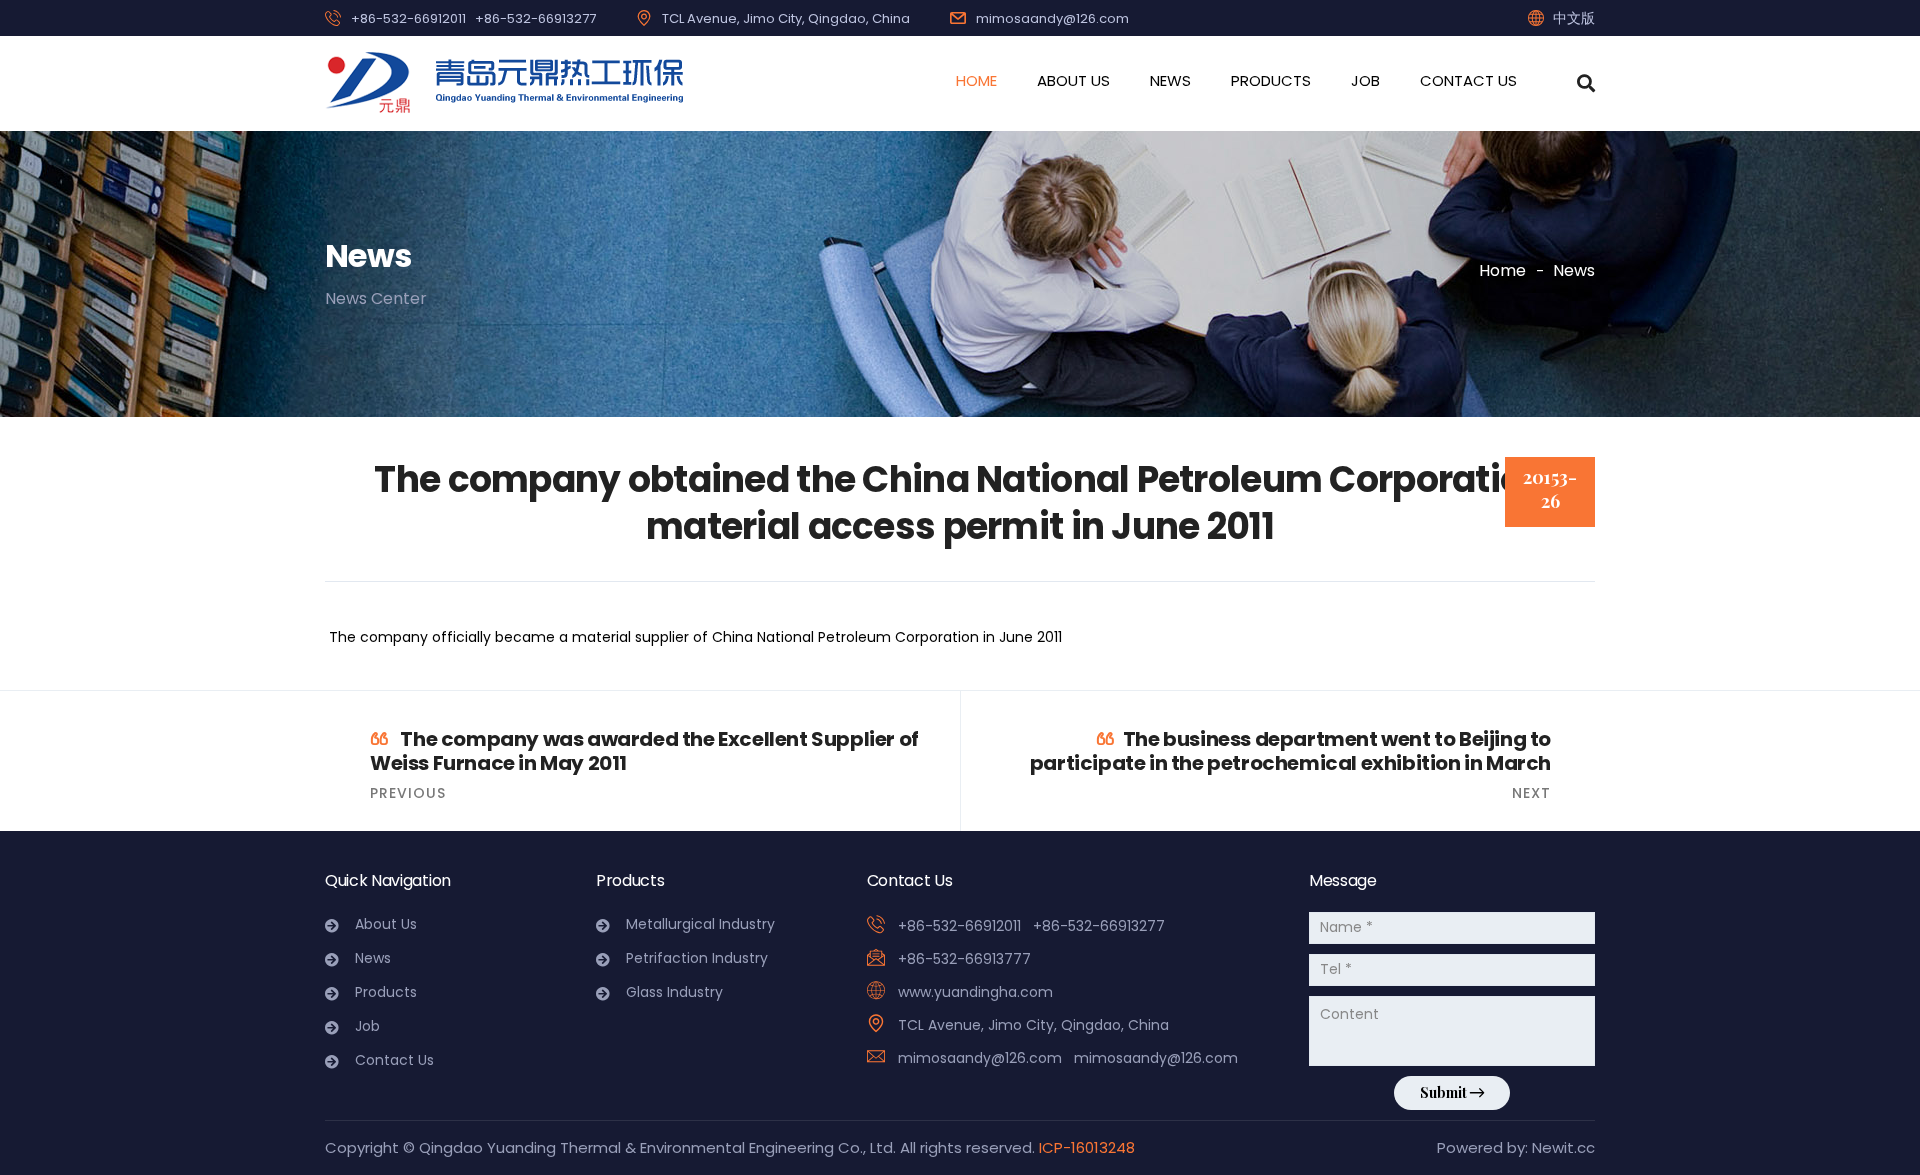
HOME (976, 80)
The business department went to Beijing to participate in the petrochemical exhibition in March (1290, 751)
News (1170, 80)
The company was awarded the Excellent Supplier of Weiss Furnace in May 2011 (644, 751)
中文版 (1574, 18)
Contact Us (1468, 80)
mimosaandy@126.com (1052, 18)
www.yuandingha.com (975, 992)
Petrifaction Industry (697, 958)
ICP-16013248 (1087, 1147)
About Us (1073, 80)
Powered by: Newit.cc (1516, 1147)
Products (1271, 80)
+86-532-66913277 (535, 18)
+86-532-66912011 (408, 18)
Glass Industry (674, 992)
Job (1365, 80)
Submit (1445, 1092)
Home (1502, 270)
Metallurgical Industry (700, 924)
